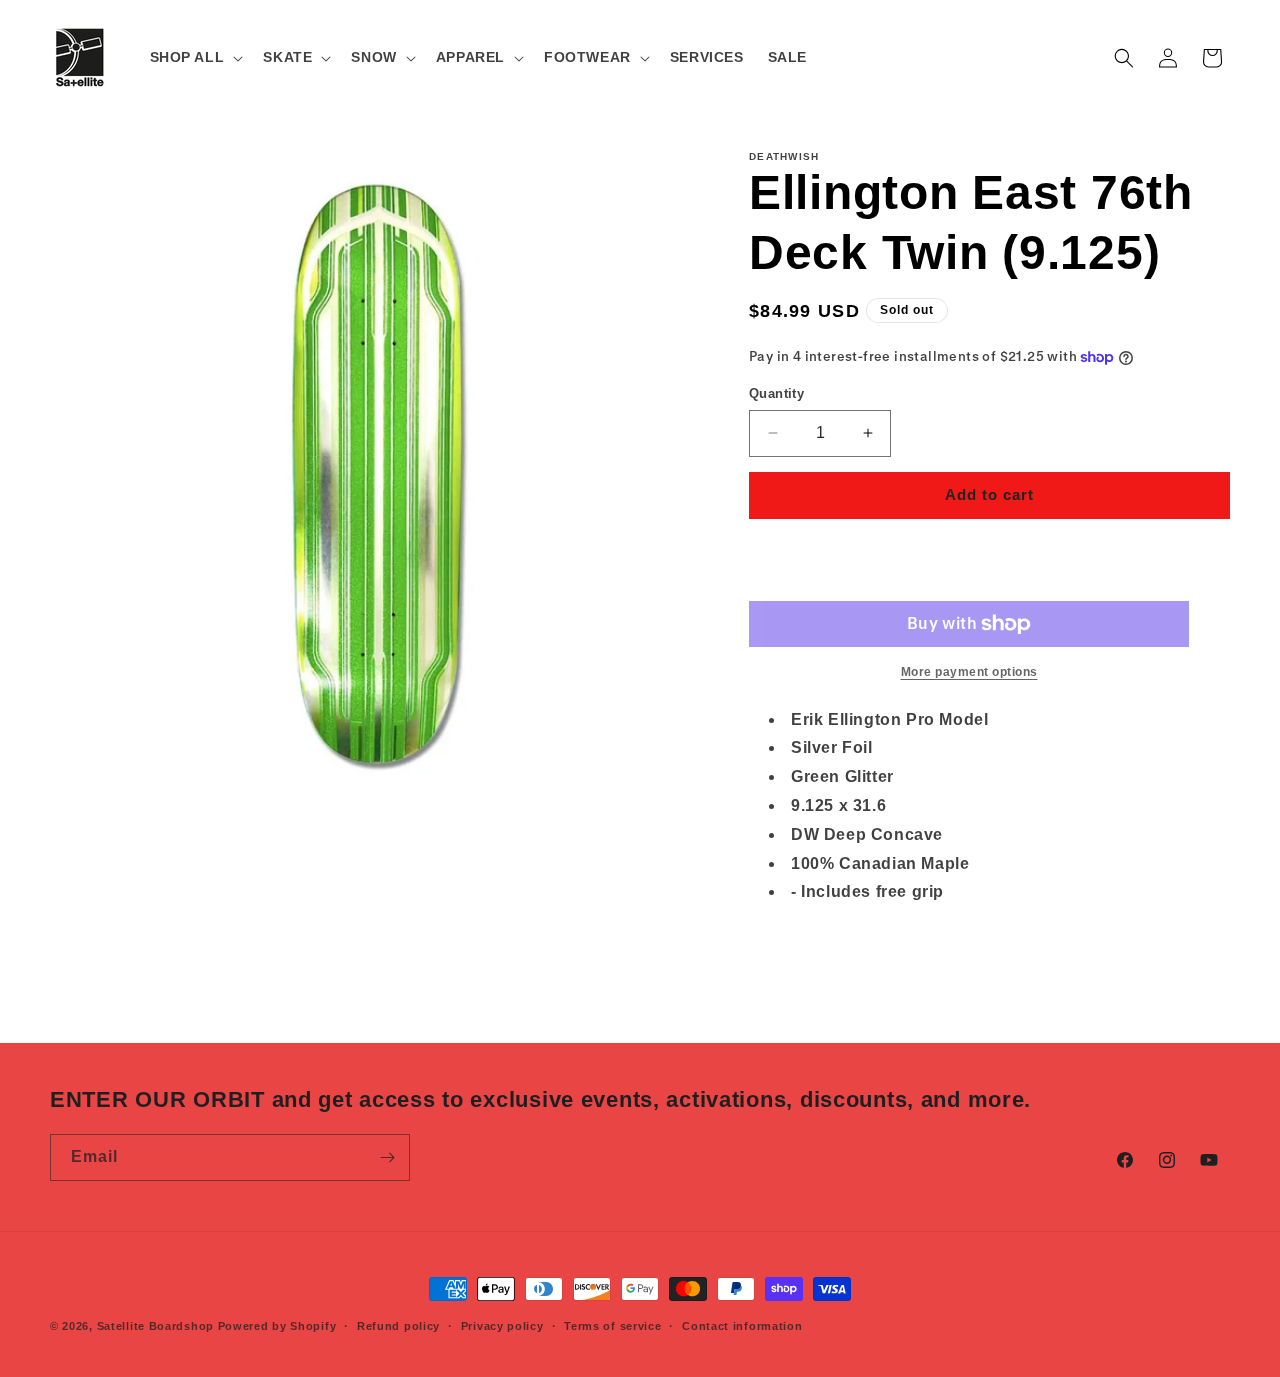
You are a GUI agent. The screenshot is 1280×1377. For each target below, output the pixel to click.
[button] (195, 57)
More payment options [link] (969, 672)
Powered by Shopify (277, 1326)
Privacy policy (502, 1326)
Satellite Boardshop (155, 1326)
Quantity (776, 393)
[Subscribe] (387, 1157)
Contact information (742, 1326)
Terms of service (612, 1326)
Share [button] (790, 954)
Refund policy (398, 1326)
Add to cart (989, 494)
